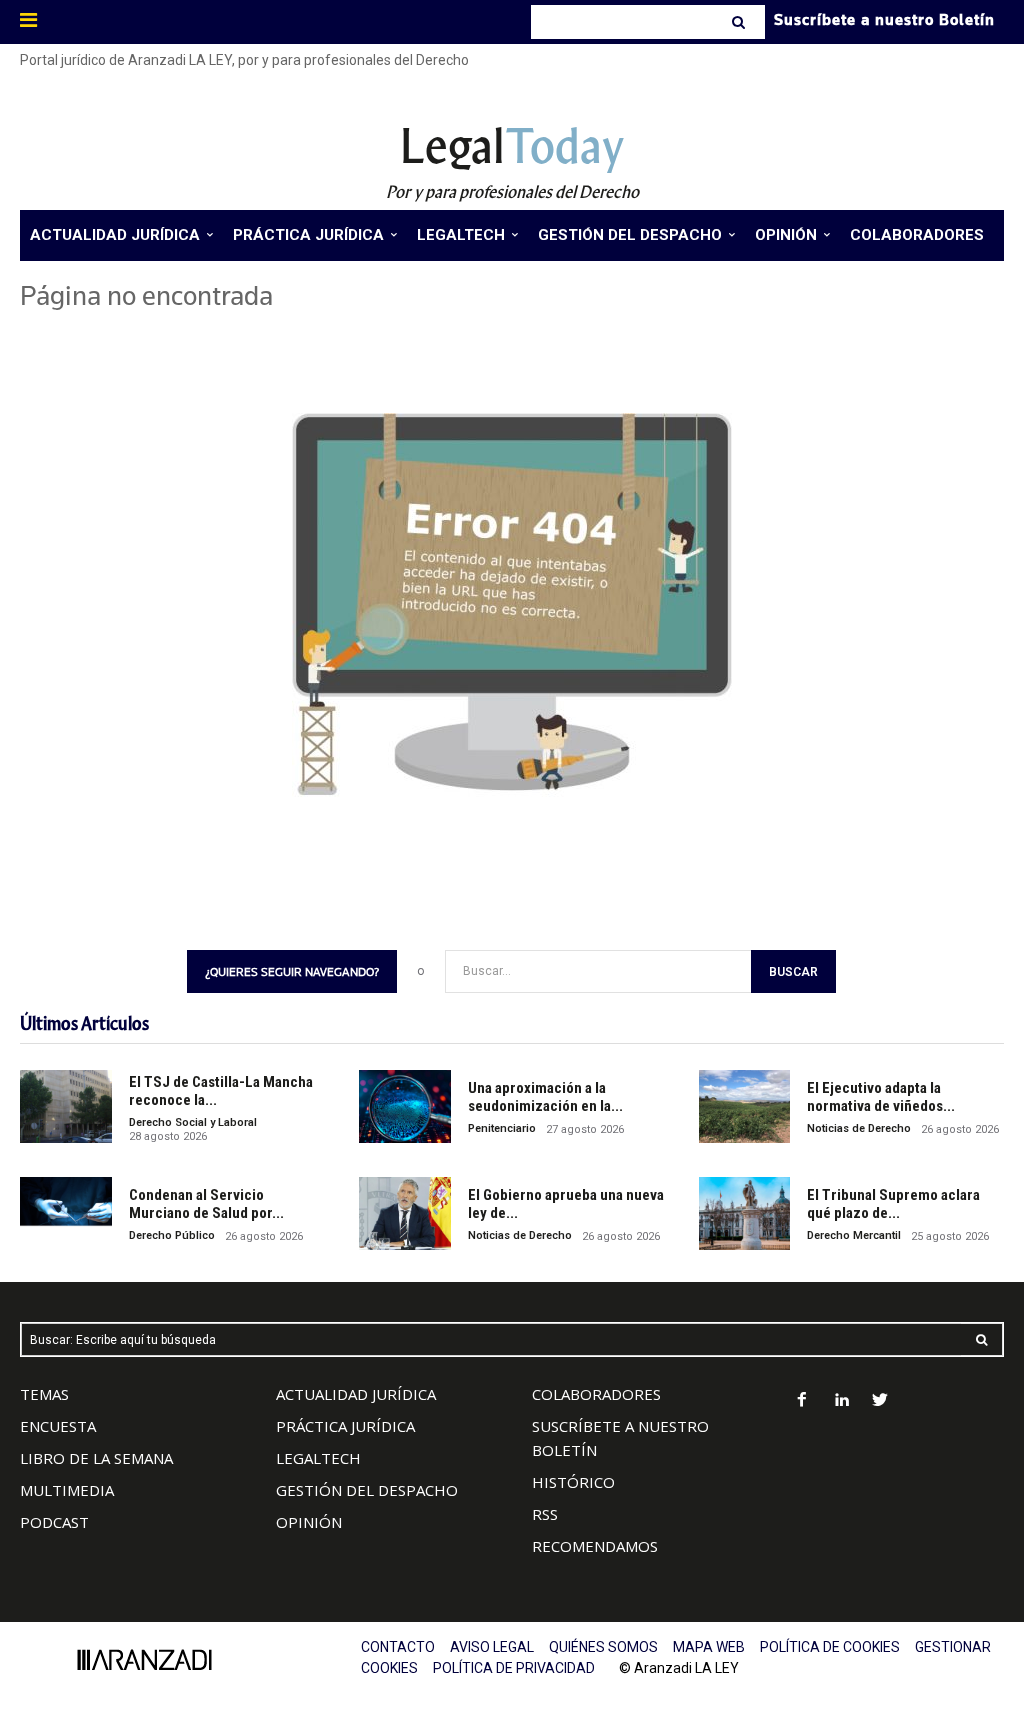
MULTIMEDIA (67, 1490)
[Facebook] (802, 1401)
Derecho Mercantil (854, 1235)
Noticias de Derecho (859, 1128)
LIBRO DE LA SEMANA (96, 1458)
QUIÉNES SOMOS (603, 1647)
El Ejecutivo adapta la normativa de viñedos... (881, 1097)
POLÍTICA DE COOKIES (830, 1647)
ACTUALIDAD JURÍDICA (356, 1394)
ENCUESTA (58, 1426)
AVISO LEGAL (492, 1647)
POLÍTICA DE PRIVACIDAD (514, 1668)
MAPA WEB (709, 1647)
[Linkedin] (841, 1401)
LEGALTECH (318, 1458)
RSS (545, 1514)
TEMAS (44, 1394)
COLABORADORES (596, 1394)
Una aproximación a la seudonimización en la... (545, 1097)
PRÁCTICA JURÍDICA (345, 1426)
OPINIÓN (309, 1522)
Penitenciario (502, 1128)
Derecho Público (172, 1235)
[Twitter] (880, 1401)
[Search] (740, 22)
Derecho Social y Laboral (193, 1122)
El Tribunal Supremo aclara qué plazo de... (893, 1204)
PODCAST (54, 1522)
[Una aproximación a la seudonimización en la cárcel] (405, 1106)
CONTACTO (398, 1647)
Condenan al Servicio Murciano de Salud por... (206, 1204)
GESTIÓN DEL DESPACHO (367, 1490)
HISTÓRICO (573, 1482)
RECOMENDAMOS (595, 1546)
